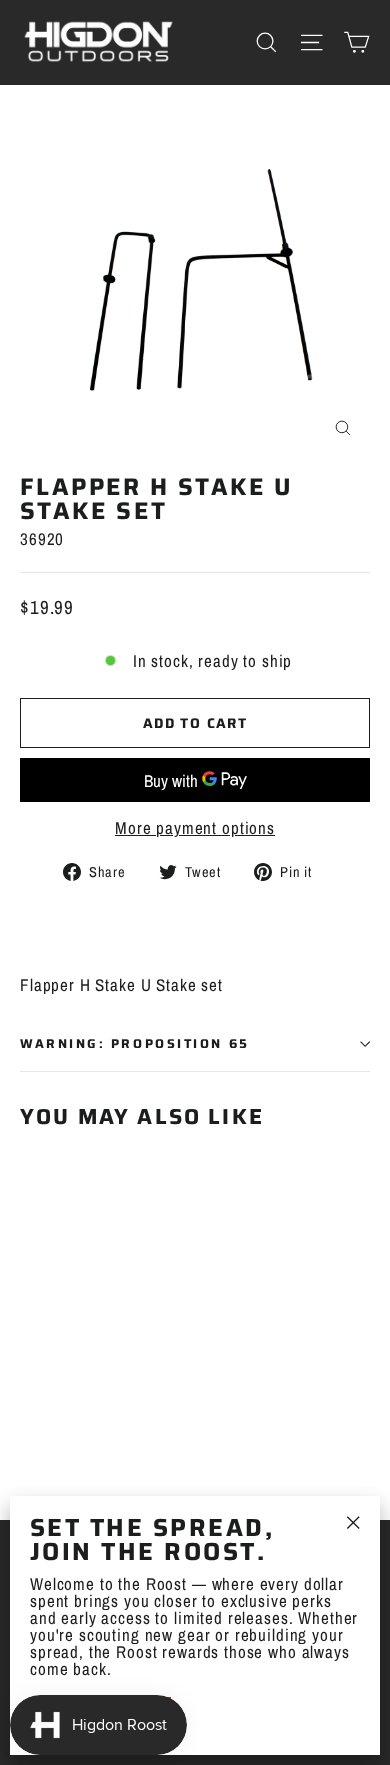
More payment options (195, 827)
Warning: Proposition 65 (135, 1044)
